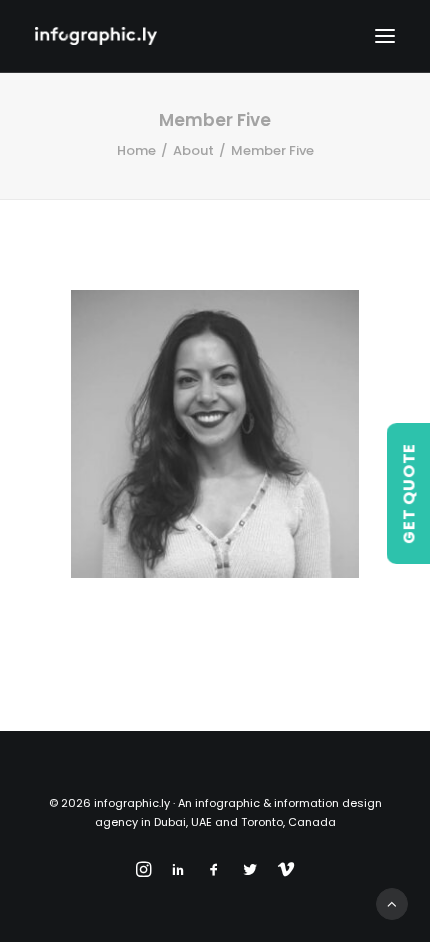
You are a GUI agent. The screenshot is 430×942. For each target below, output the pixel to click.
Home (136, 150)
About (193, 150)
